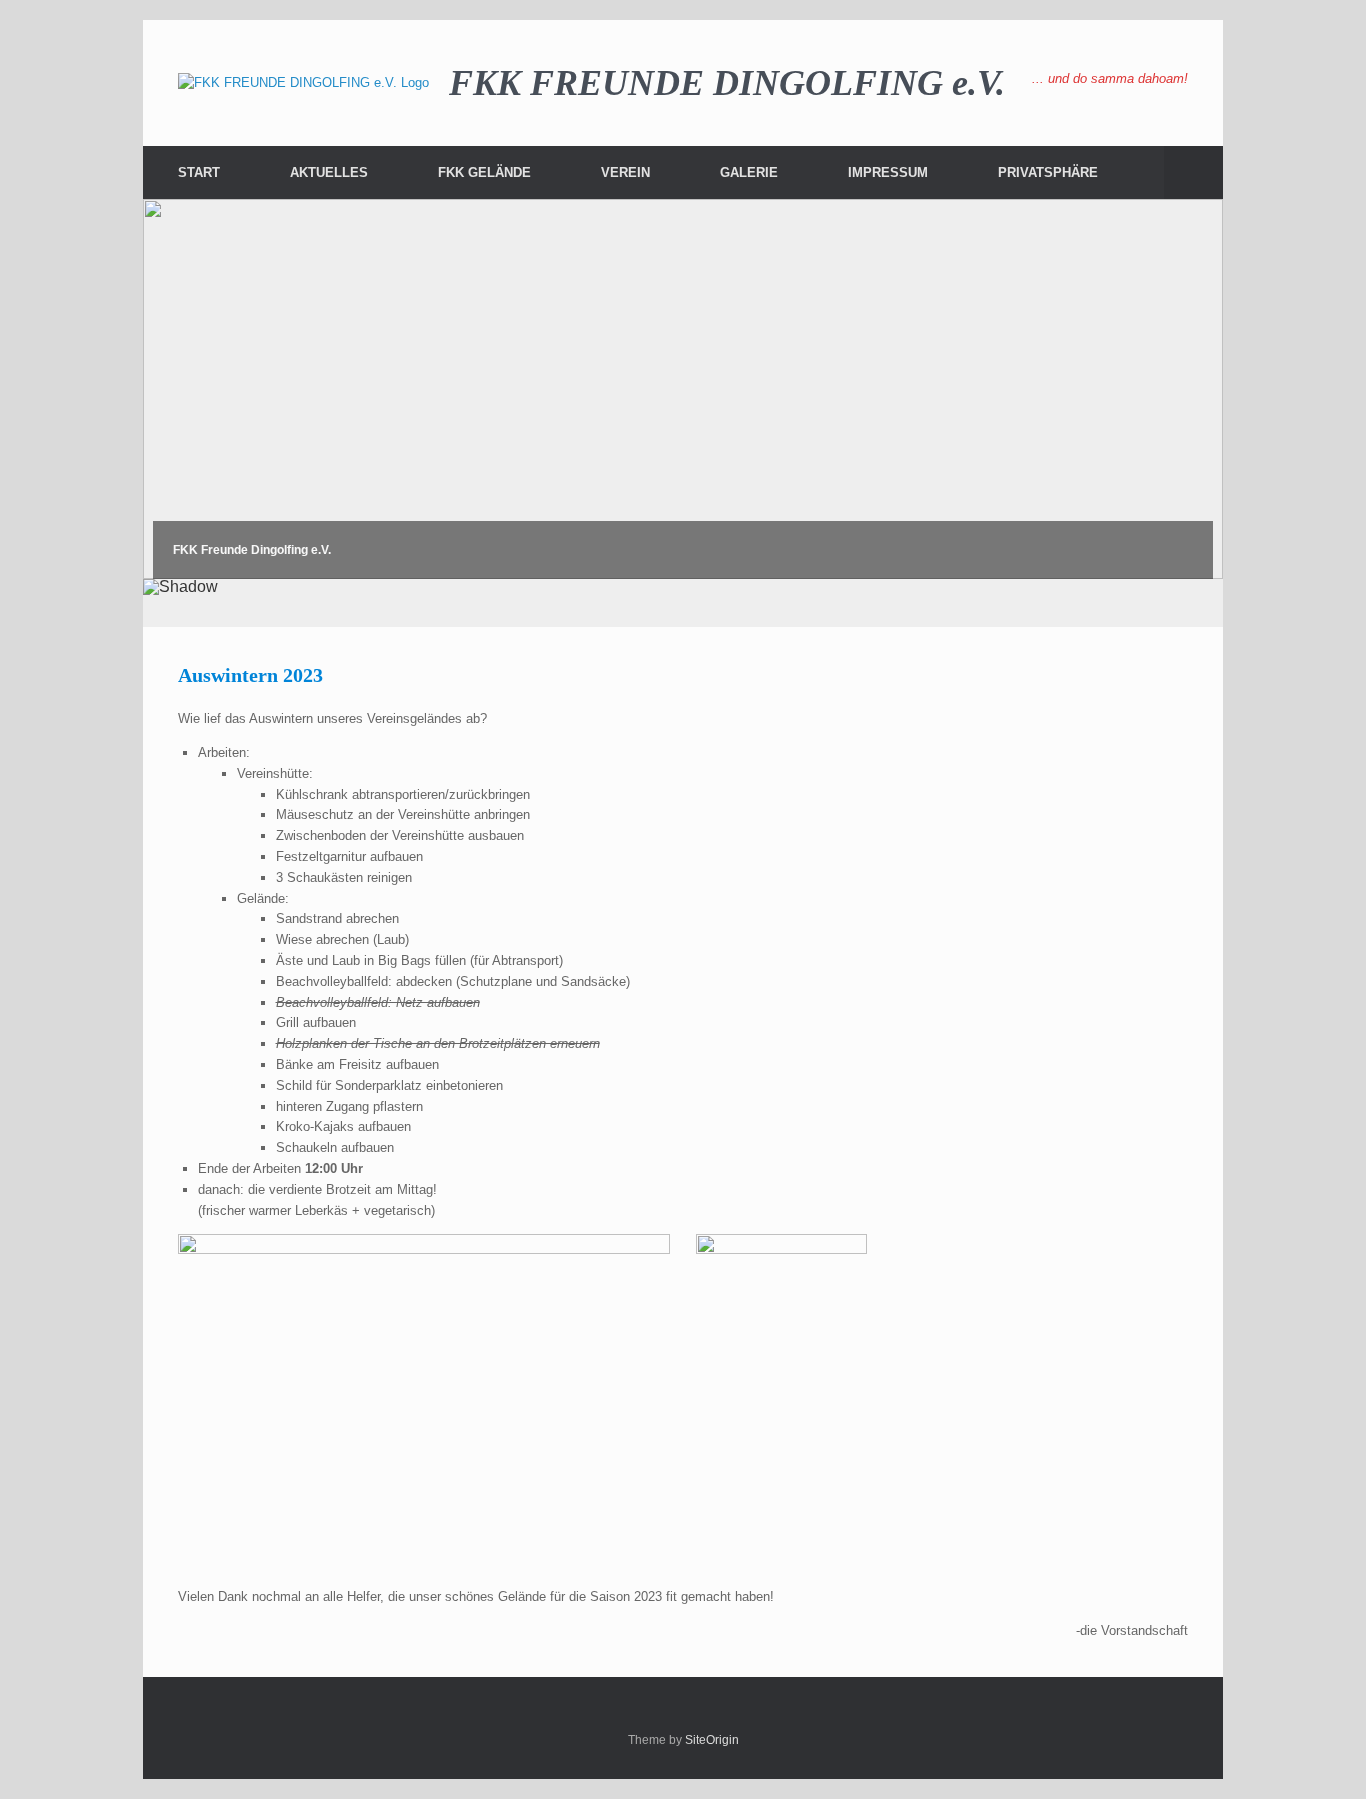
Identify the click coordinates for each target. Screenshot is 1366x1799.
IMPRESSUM (888, 172)
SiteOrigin (712, 1740)
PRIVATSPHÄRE (1048, 172)
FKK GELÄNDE (484, 172)
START (199, 172)
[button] (1193, 172)
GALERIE (749, 172)
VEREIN (625, 172)
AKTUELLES (329, 172)
